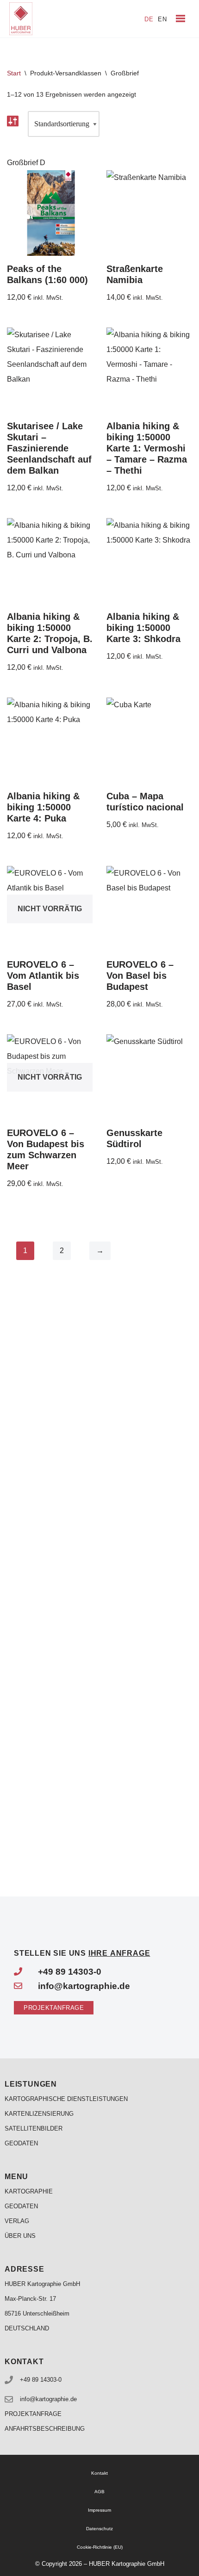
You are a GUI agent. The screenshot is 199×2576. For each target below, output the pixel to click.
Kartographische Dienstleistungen (66, 2099)
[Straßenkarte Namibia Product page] (149, 213)
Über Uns (20, 2236)
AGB (99, 2492)
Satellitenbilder (34, 2128)
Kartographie (29, 2191)
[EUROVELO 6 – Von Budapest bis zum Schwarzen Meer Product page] (50, 1077)
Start (14, 73)
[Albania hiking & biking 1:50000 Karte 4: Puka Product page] (50, 740)
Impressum (99, 2510)
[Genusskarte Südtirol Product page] (149, 1077)
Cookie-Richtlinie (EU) (100, 2547)
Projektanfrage (33, 2414)
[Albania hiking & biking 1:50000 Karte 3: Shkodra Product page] (149, 561)
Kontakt (99, 2473)
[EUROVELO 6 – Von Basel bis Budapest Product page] (149, 909)
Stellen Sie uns (82, 1953)
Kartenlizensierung (39, 2114)
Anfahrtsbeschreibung (45, 2429)
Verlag (17, 2221)
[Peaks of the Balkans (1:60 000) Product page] (50, 213)
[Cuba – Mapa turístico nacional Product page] (149, 740)
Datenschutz (99, 2529)
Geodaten (21, 2143)
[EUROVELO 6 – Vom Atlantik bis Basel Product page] (50, 909)
